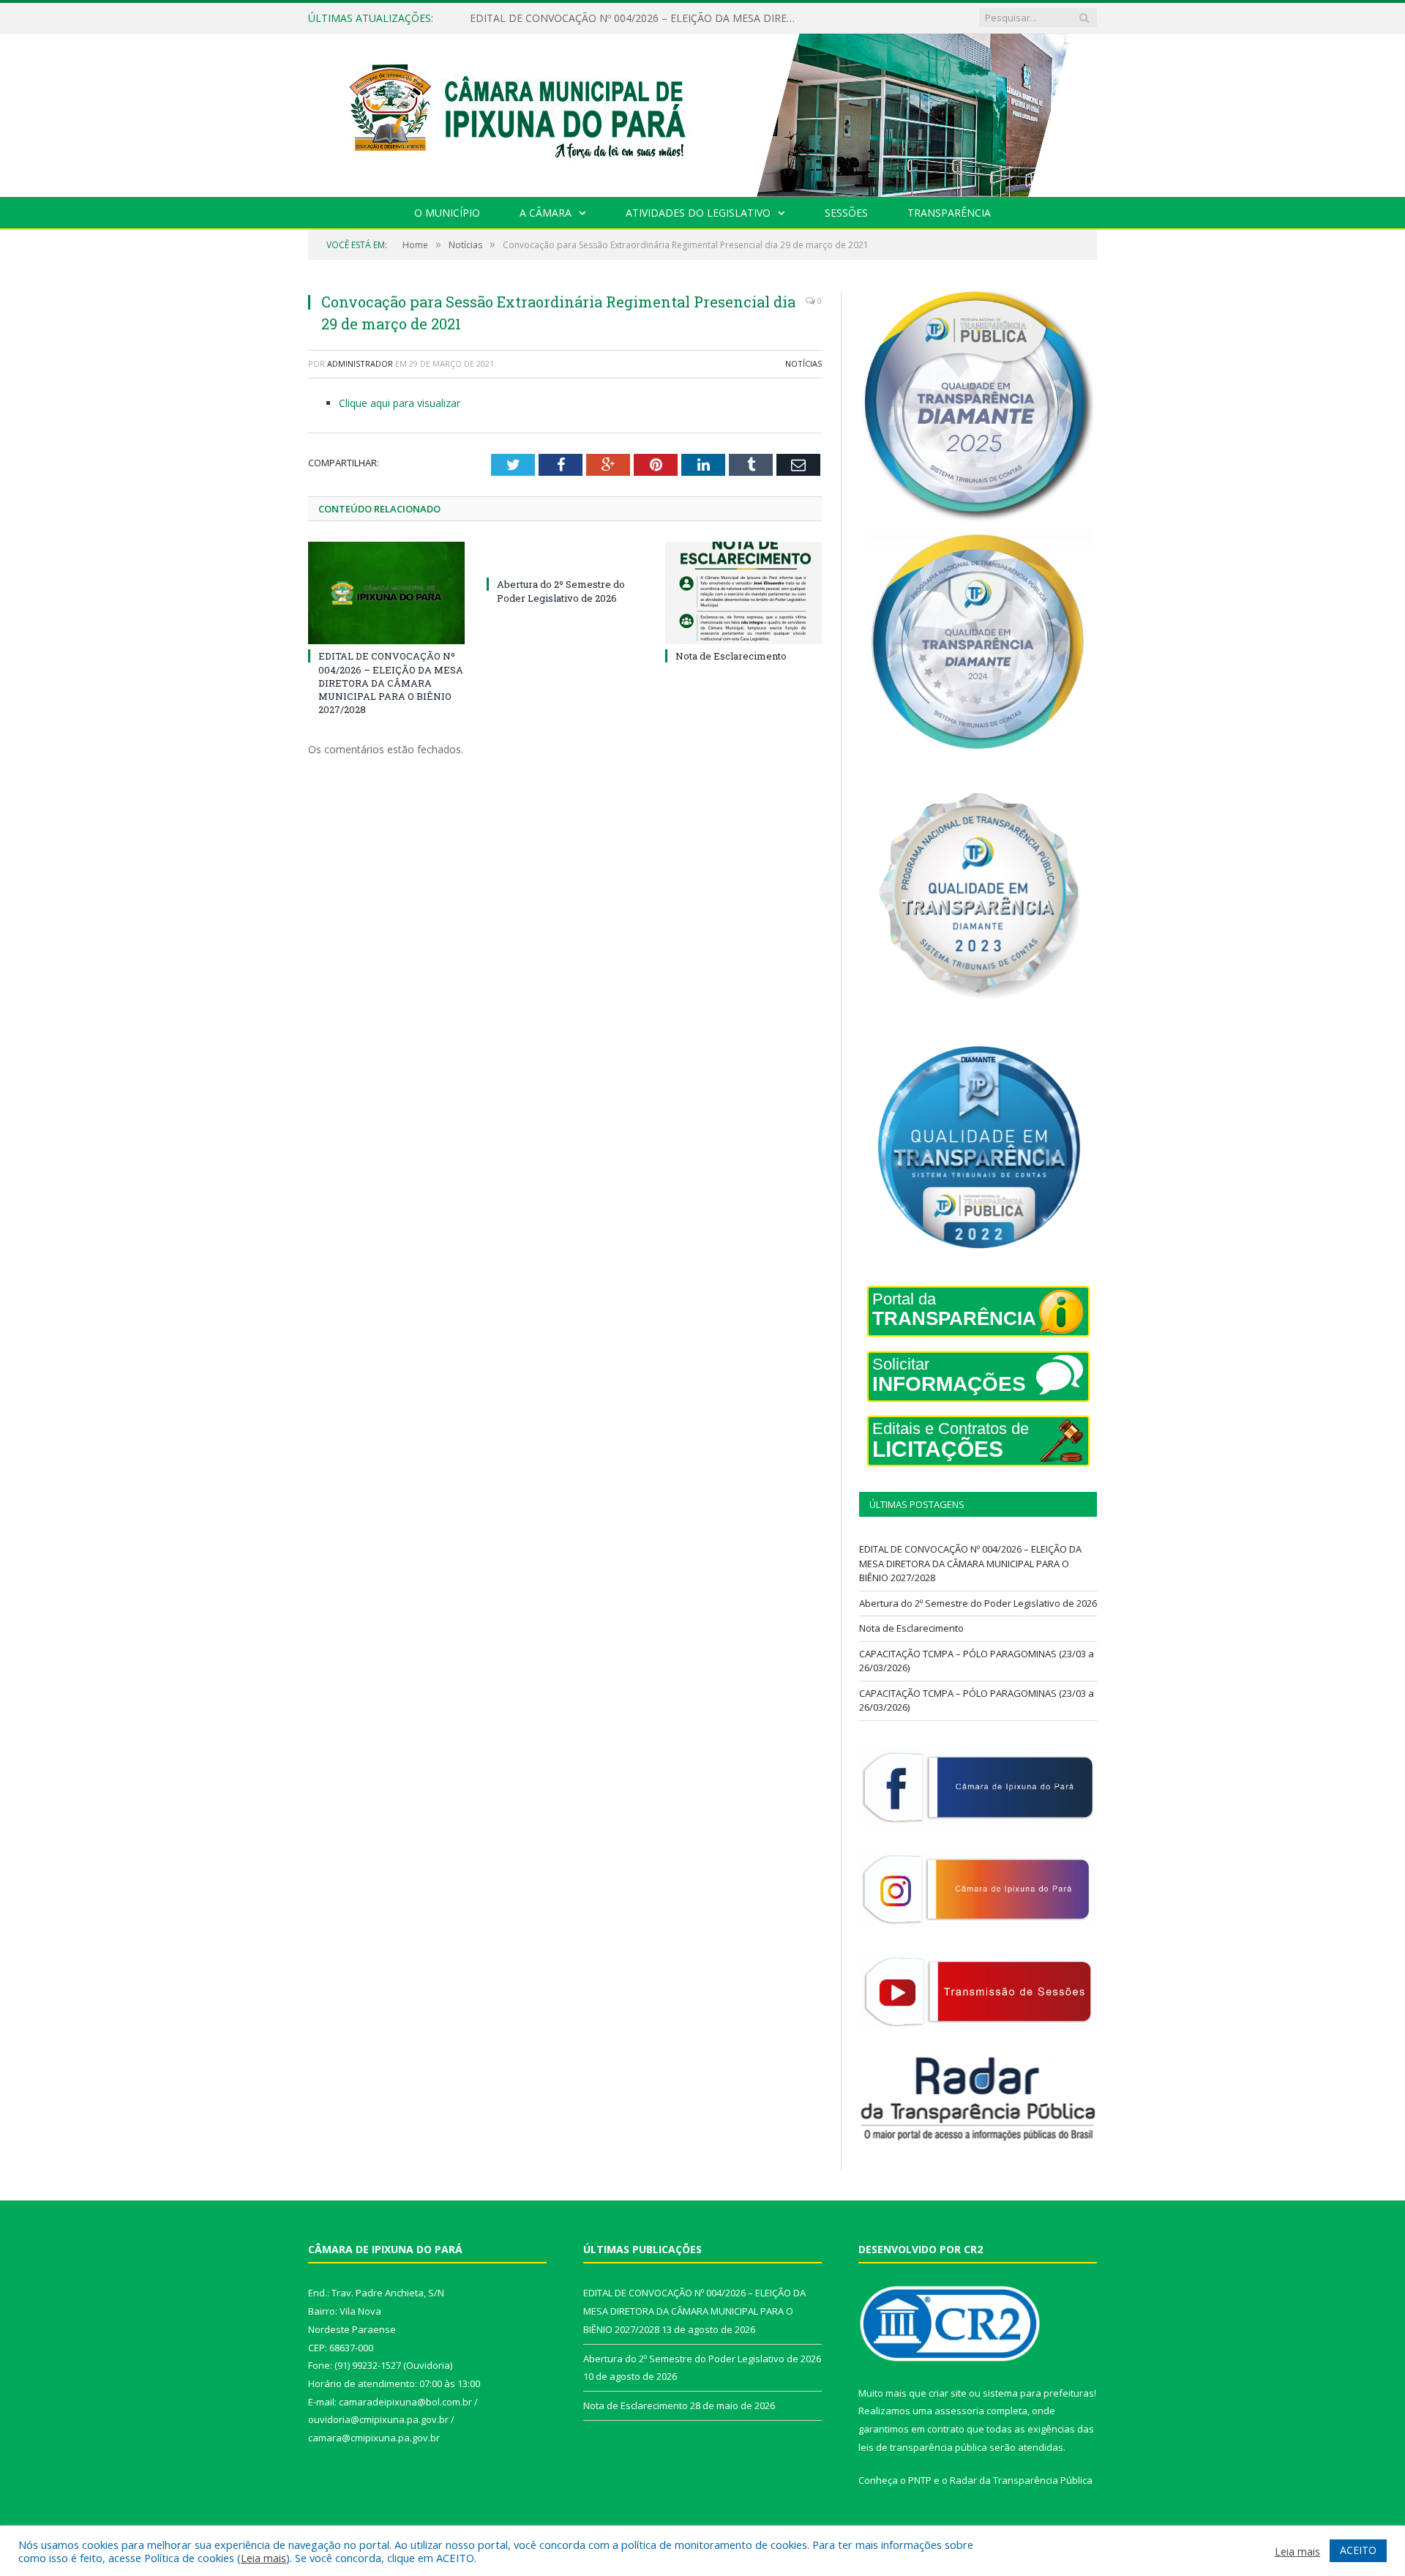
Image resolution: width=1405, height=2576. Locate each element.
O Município (447, 213)
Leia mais (263, 2558)
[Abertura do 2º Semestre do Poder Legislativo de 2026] (565, 557)
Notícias (803, 363)
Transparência (949, 213)
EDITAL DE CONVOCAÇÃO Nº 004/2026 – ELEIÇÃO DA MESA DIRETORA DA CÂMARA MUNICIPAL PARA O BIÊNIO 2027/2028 (391, 683)
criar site (948, 2393)
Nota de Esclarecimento (731, 656)
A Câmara (546, 213)
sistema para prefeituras (1038, 2393)
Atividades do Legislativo (698, 213)
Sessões (846, 213)
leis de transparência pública (923, 2447)
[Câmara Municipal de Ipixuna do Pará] (702, 112)
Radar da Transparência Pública (1021, 2480)
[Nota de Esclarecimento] (743, 593)
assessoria (959, 2411)
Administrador (360, 363)
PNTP (920, 2480)
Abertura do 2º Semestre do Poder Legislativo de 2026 (599, 18)
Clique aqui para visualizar (400, 403)
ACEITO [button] (1358, 2550)
